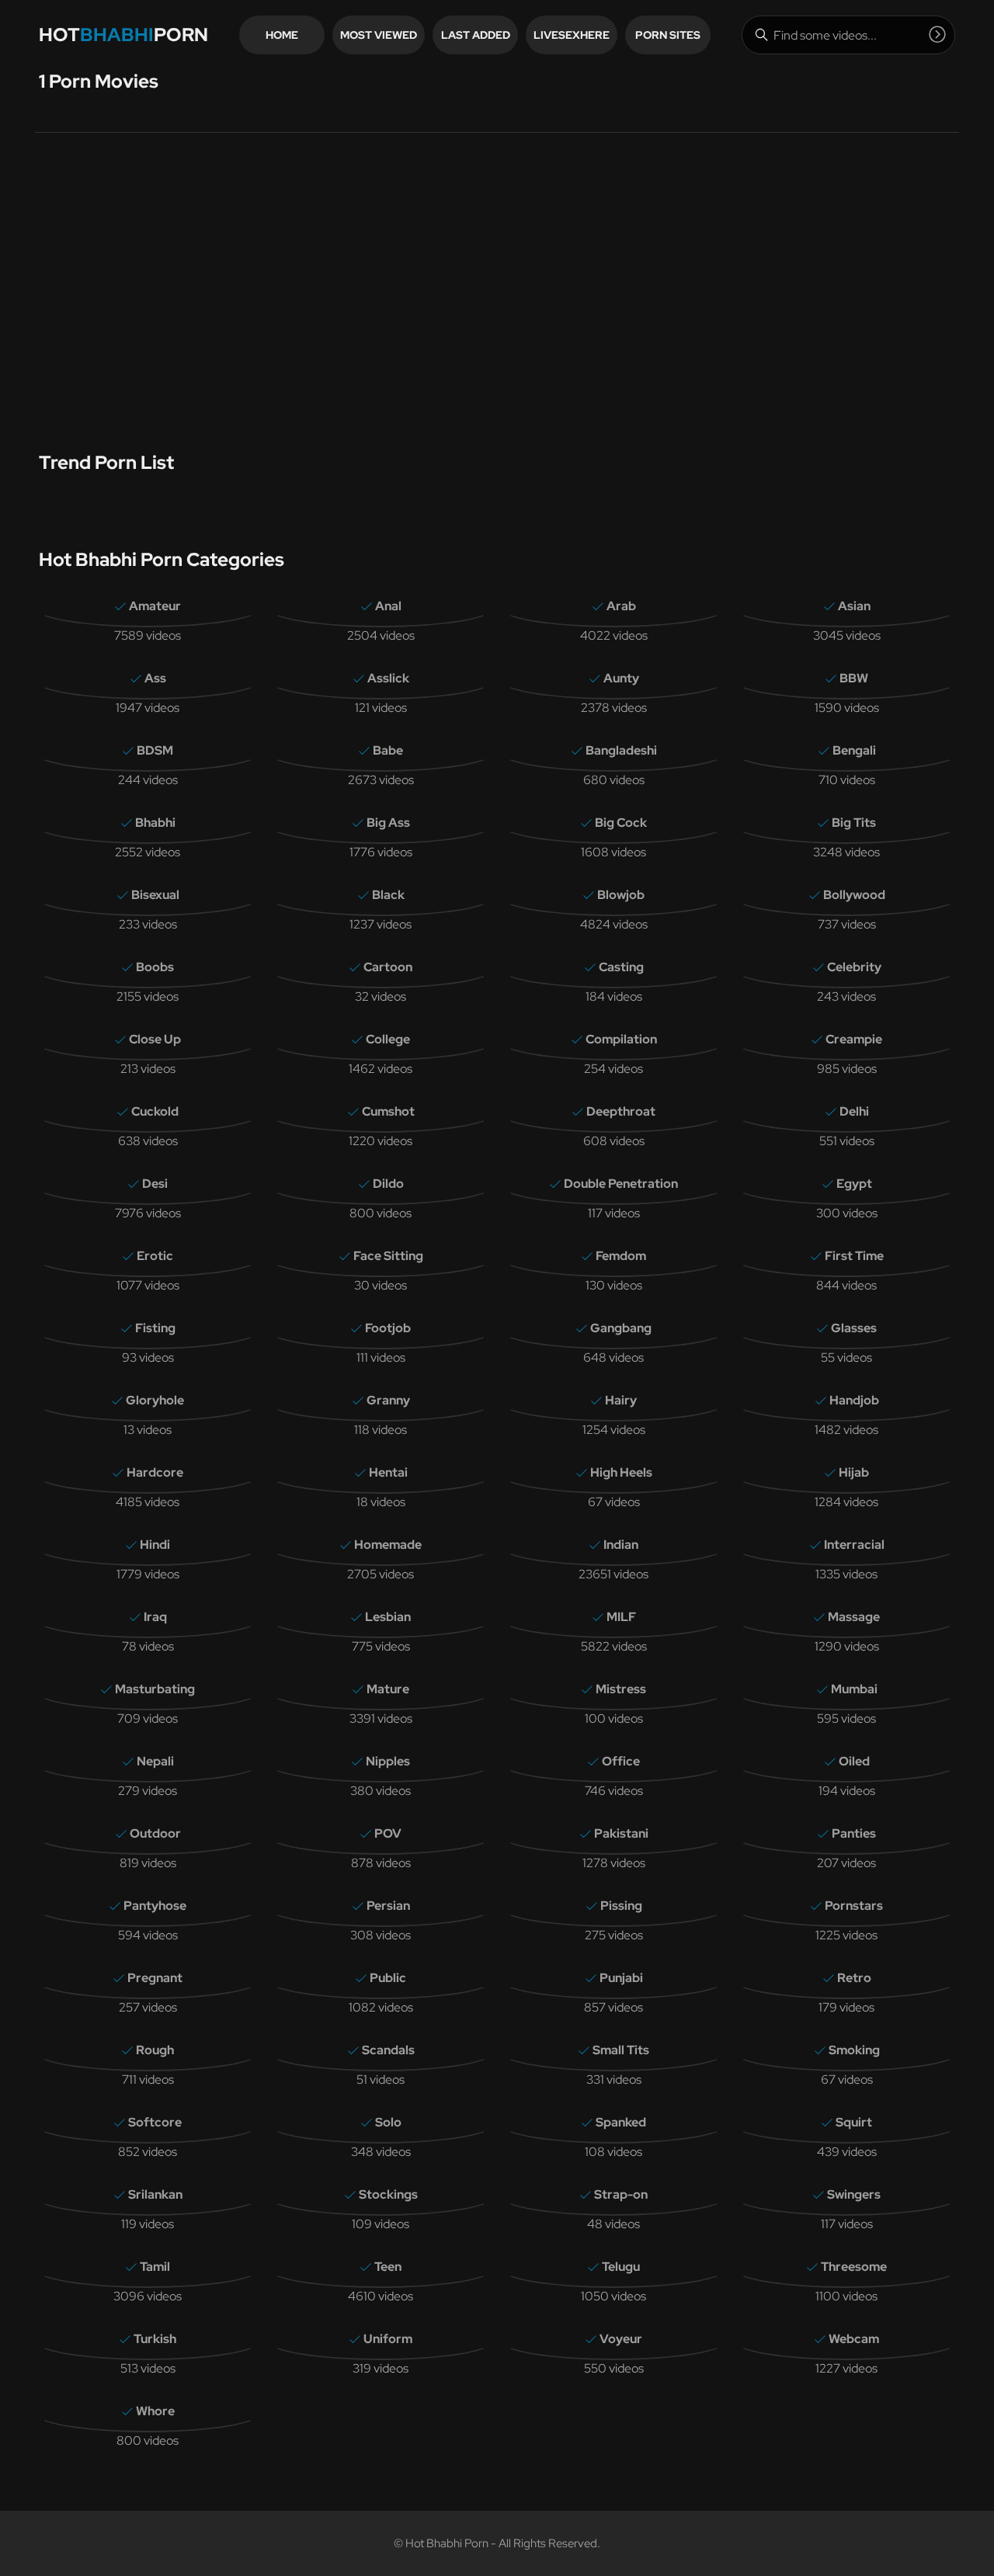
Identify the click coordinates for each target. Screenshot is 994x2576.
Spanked (621, 2122)
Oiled (854, 1761)
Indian (621, 1545)
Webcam (854, 2339)
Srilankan (155, 2194)
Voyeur (621, 2339)
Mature (388, 1689)
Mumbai (854, 1689)
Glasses (854, 1328)
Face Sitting (388, 1256)
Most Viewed (379, 35)
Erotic (155, 1256)
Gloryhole (155, 1400)
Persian (388, 1906)
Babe (388, 750)
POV (388, 1833)
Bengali (854, 750)
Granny (388, 1400)
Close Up (155, 1039)
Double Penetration (621, 1184)
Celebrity (854, 967)
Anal (388, 606)
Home (282, 35)
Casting (621, 967)
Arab (621, 606)
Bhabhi (155, 823)
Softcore (155, 2122)
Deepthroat (621, 1111)
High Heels (621, 1472)
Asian (854, 606)
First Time (854, 1256)
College (388, 1039)
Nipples (388, 1761)
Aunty (621, 678)
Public (388, 1978)
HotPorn (123, 35)
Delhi (854, 1111)
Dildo (388, 1184)
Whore (155, 2411)
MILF (621, 1617)
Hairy (621, 1400)
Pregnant (155, 1978)
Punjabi (621, 1978)
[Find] (937, 34)
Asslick (388, 678)
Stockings (388, 2194)
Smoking (854, 2050)
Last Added (476, 35)
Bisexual (155, 895)
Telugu (621, 2267)
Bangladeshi (621, 750)
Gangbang (621, 1328)
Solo (388, 2122)
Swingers (854, 2194)
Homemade (388, 1545)
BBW (854, 678)
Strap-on (621, 2194)
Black (388, 895)
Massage (854, 1617)
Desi (155, 1184)
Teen (388, 2267)
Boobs (155, 967)
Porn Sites (668, 35)
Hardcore (155, 1472)
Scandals (388, 2050)
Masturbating (155, 1689)
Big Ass (388, 823)
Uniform (388, 2339)
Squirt (854, 2122)
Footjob (388, 1328)
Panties (854, 1833)
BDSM (155, 750)
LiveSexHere (572, 35)
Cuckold (155, 1111)
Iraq (155, 1617)
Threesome (854, 2267)
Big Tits (854, 823)
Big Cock (621, 823)
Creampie (854, 1039)
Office (621, 1761)
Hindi (155, 1545)
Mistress (621, 1689)
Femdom (621, 1256)
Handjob (854, 1400)
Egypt (854, 1184)
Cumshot (388, 1111)
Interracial (854, 1545)
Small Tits (621, 2050)
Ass (155, 678)
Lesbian (388, 1617)
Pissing (621, 1906)
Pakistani (621, 1833)
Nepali (155, 1761)
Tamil (155, 2267)
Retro (854, 1978)
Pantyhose (155, 1906)
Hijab (854, 1472)
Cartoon (388, 967)
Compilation (621, 1039)
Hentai (388, 1472)
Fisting (155, 1328)
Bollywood (854, 895)
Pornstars (854, 1906)
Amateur (155, 606)
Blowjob (621, 895)
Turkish (155, 2339)
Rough (155, 2050)
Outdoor (155, 1833)
